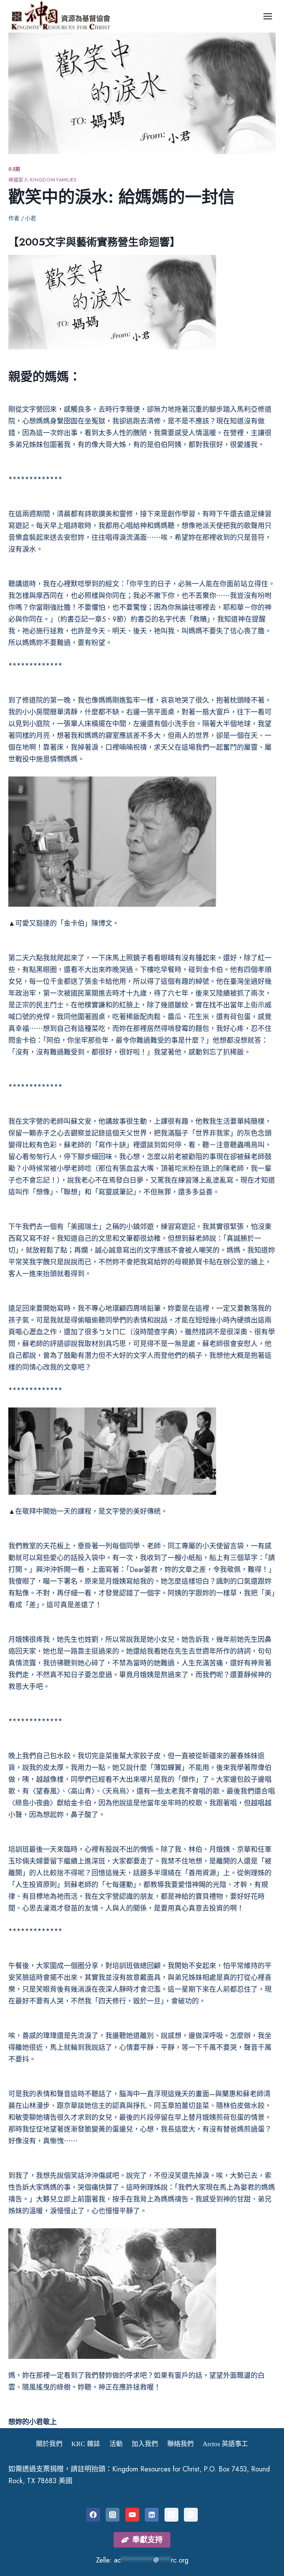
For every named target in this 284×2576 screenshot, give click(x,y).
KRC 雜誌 (86, 2444)
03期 (14, 169)
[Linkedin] (152, 2515)
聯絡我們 (180, 2444)
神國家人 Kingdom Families (43, 180)
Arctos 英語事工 (225, 2444)
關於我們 (49, 2444)
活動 (116, 2444)
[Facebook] (93, 2515)
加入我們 (145, 2444)
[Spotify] (191, 2515)
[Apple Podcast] (171, 2515)
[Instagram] (113, 2515)
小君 (30, 218)
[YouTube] (132, 2515)
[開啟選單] (268, 16)
